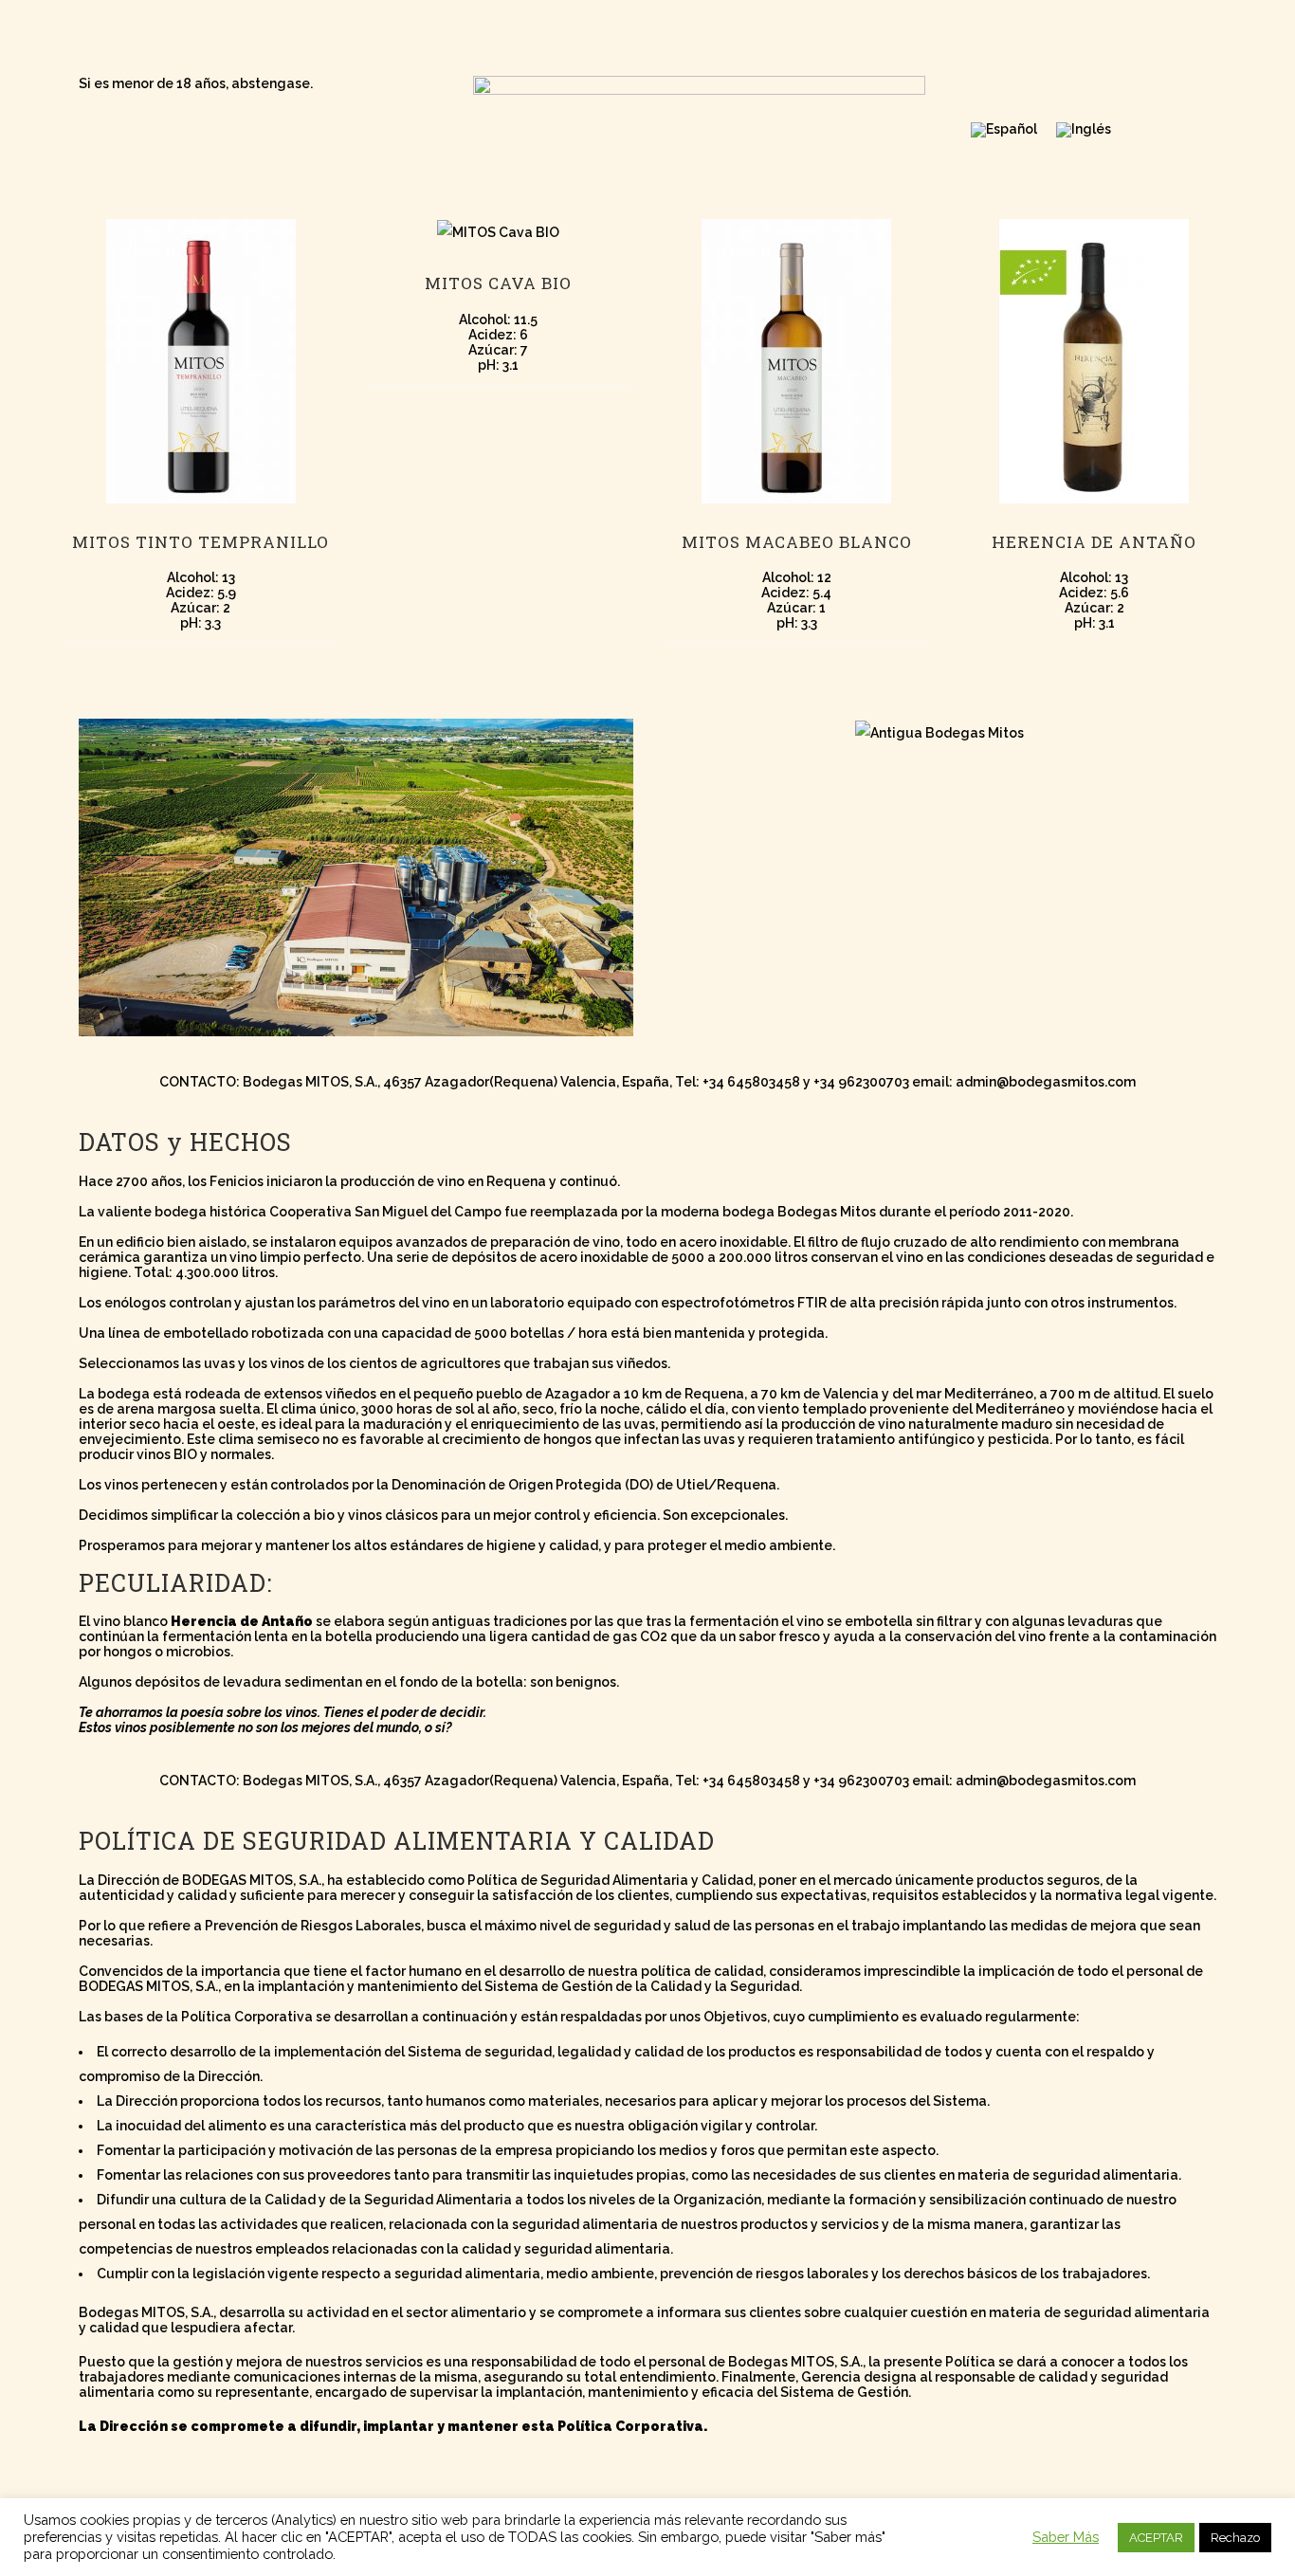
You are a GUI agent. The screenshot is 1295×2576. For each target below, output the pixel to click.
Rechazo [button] (1235, 2538)
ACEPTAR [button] (1156, 2538)
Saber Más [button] (1066, 2537)
